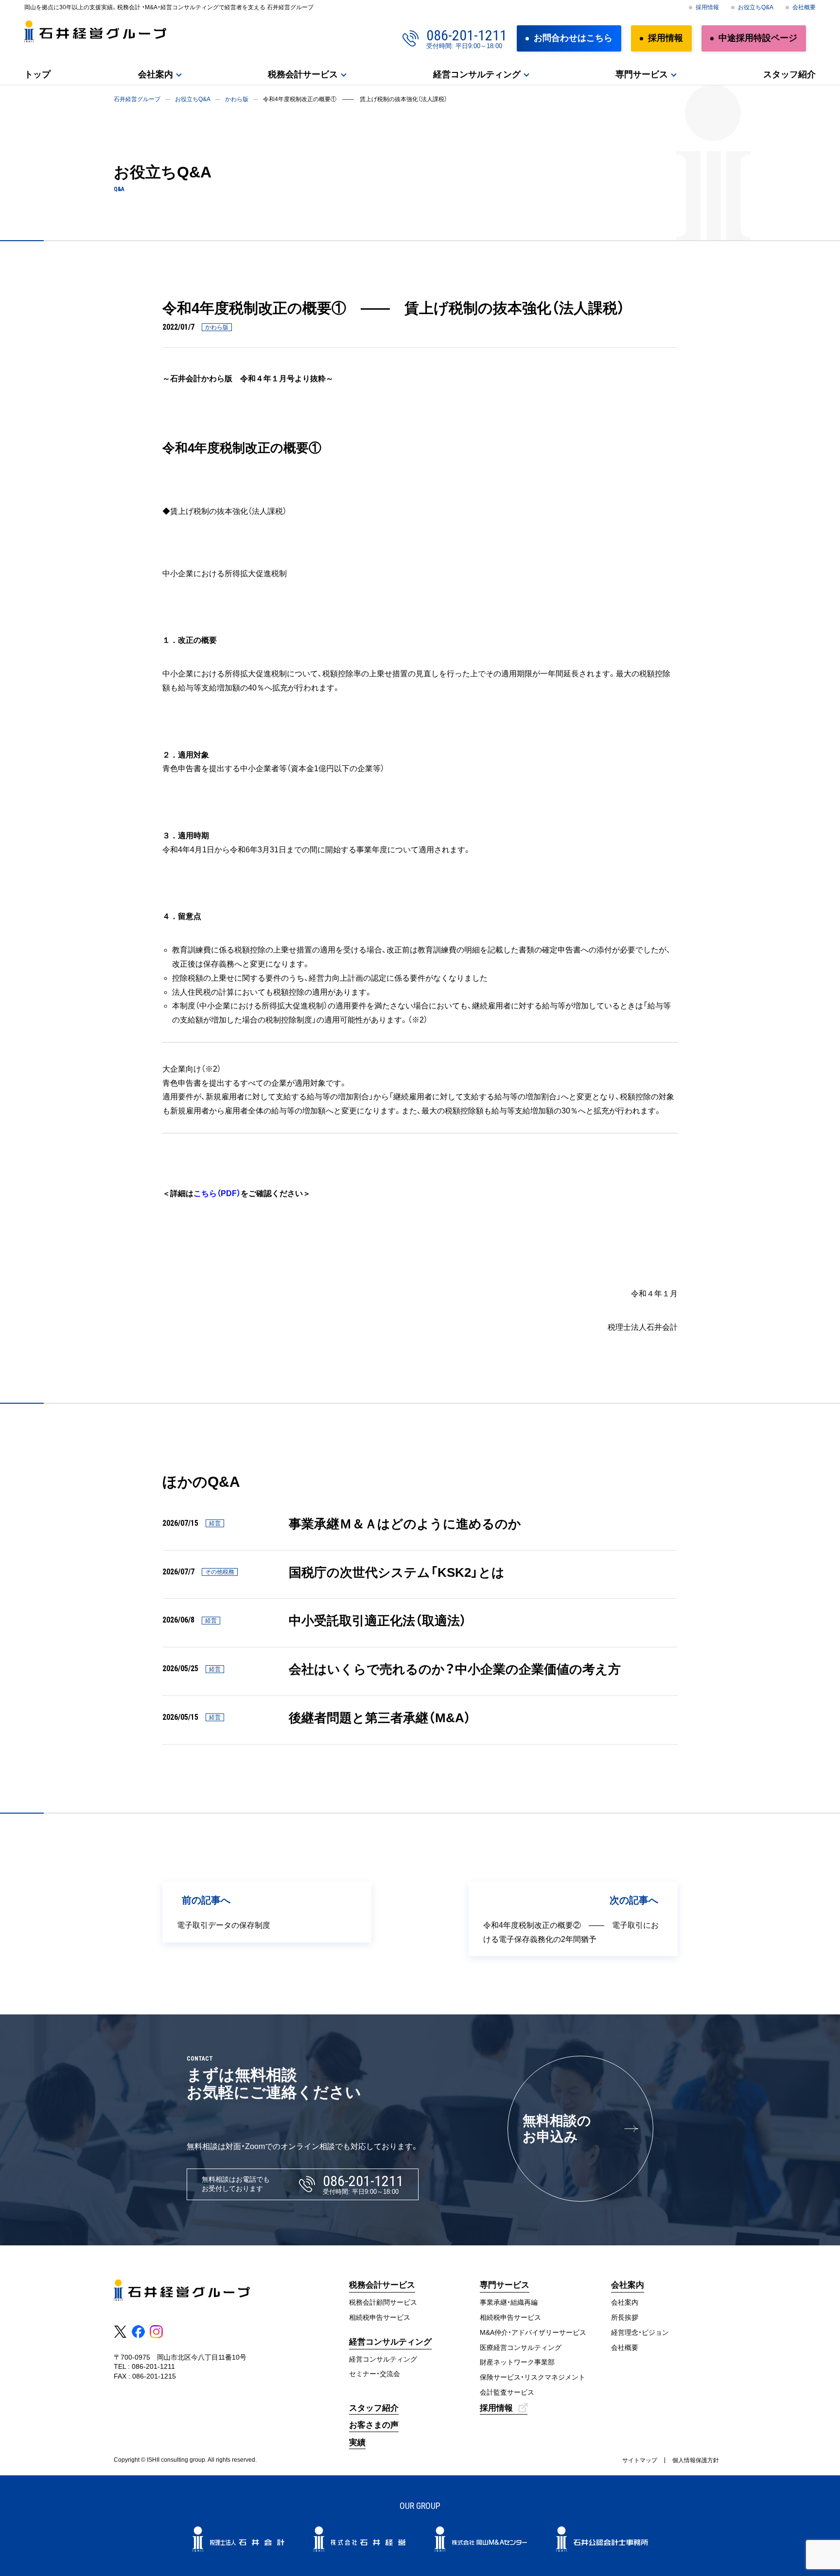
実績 (357, 2443)
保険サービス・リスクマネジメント (533, 2377)
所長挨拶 (625, 2317)
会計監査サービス (507, 2392)
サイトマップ (640, 2460)
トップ (37, 74)
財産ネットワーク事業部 (517, 2362)
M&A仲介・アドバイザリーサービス (533, 2332)
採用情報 (707, 7)
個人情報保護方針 (696, 2460)
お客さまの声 (374, 2425)
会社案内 (156, 74)
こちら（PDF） (217, 1193)
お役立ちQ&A (756, 7)
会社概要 (804, 7)
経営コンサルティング (383, 2359)
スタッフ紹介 (789, 74)
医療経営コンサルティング (521, 2347)
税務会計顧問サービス (383, 2302)
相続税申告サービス (380, 2317)
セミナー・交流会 (375, 2374)
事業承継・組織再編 (509, 2302)
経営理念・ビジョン (640, 2332)
